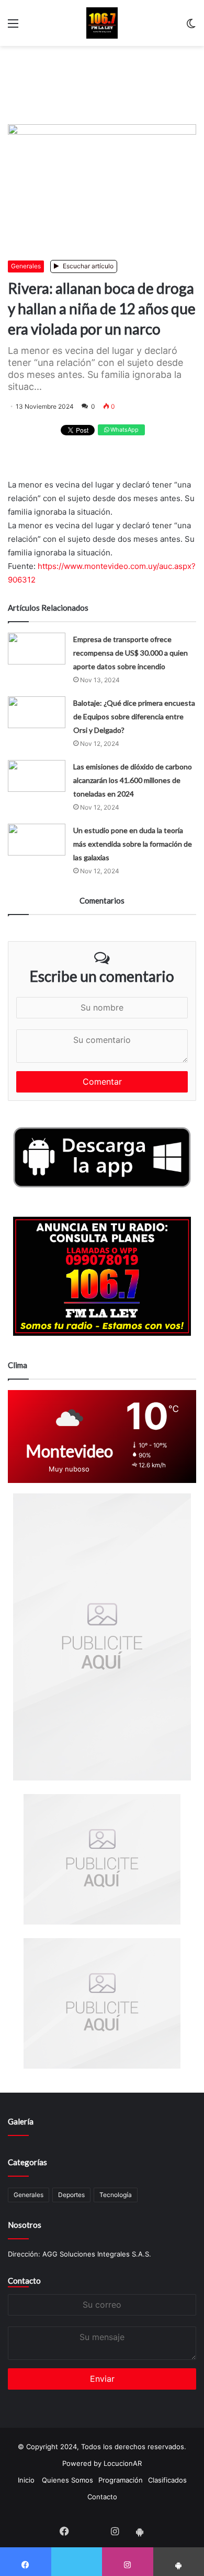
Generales (26, 266)
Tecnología (116, 2195)
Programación (121, 2480)
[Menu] (13, 27)
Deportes (71, 2195)
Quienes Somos (67, 2480)
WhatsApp (124, 430)
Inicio (26, 2480)
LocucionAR (123, 2463)
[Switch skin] (191, 27)
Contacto (24, 2281)
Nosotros (25, 2225)
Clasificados (167, 2480)
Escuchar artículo (87, 266)
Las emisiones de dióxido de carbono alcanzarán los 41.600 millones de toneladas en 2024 (133, 780)
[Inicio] (102, 23)
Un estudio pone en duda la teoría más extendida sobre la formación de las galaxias (133, 844)
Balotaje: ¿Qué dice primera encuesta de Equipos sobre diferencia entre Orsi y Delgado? (134, 716)
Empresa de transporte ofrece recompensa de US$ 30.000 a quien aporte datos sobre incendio (131, 653)
